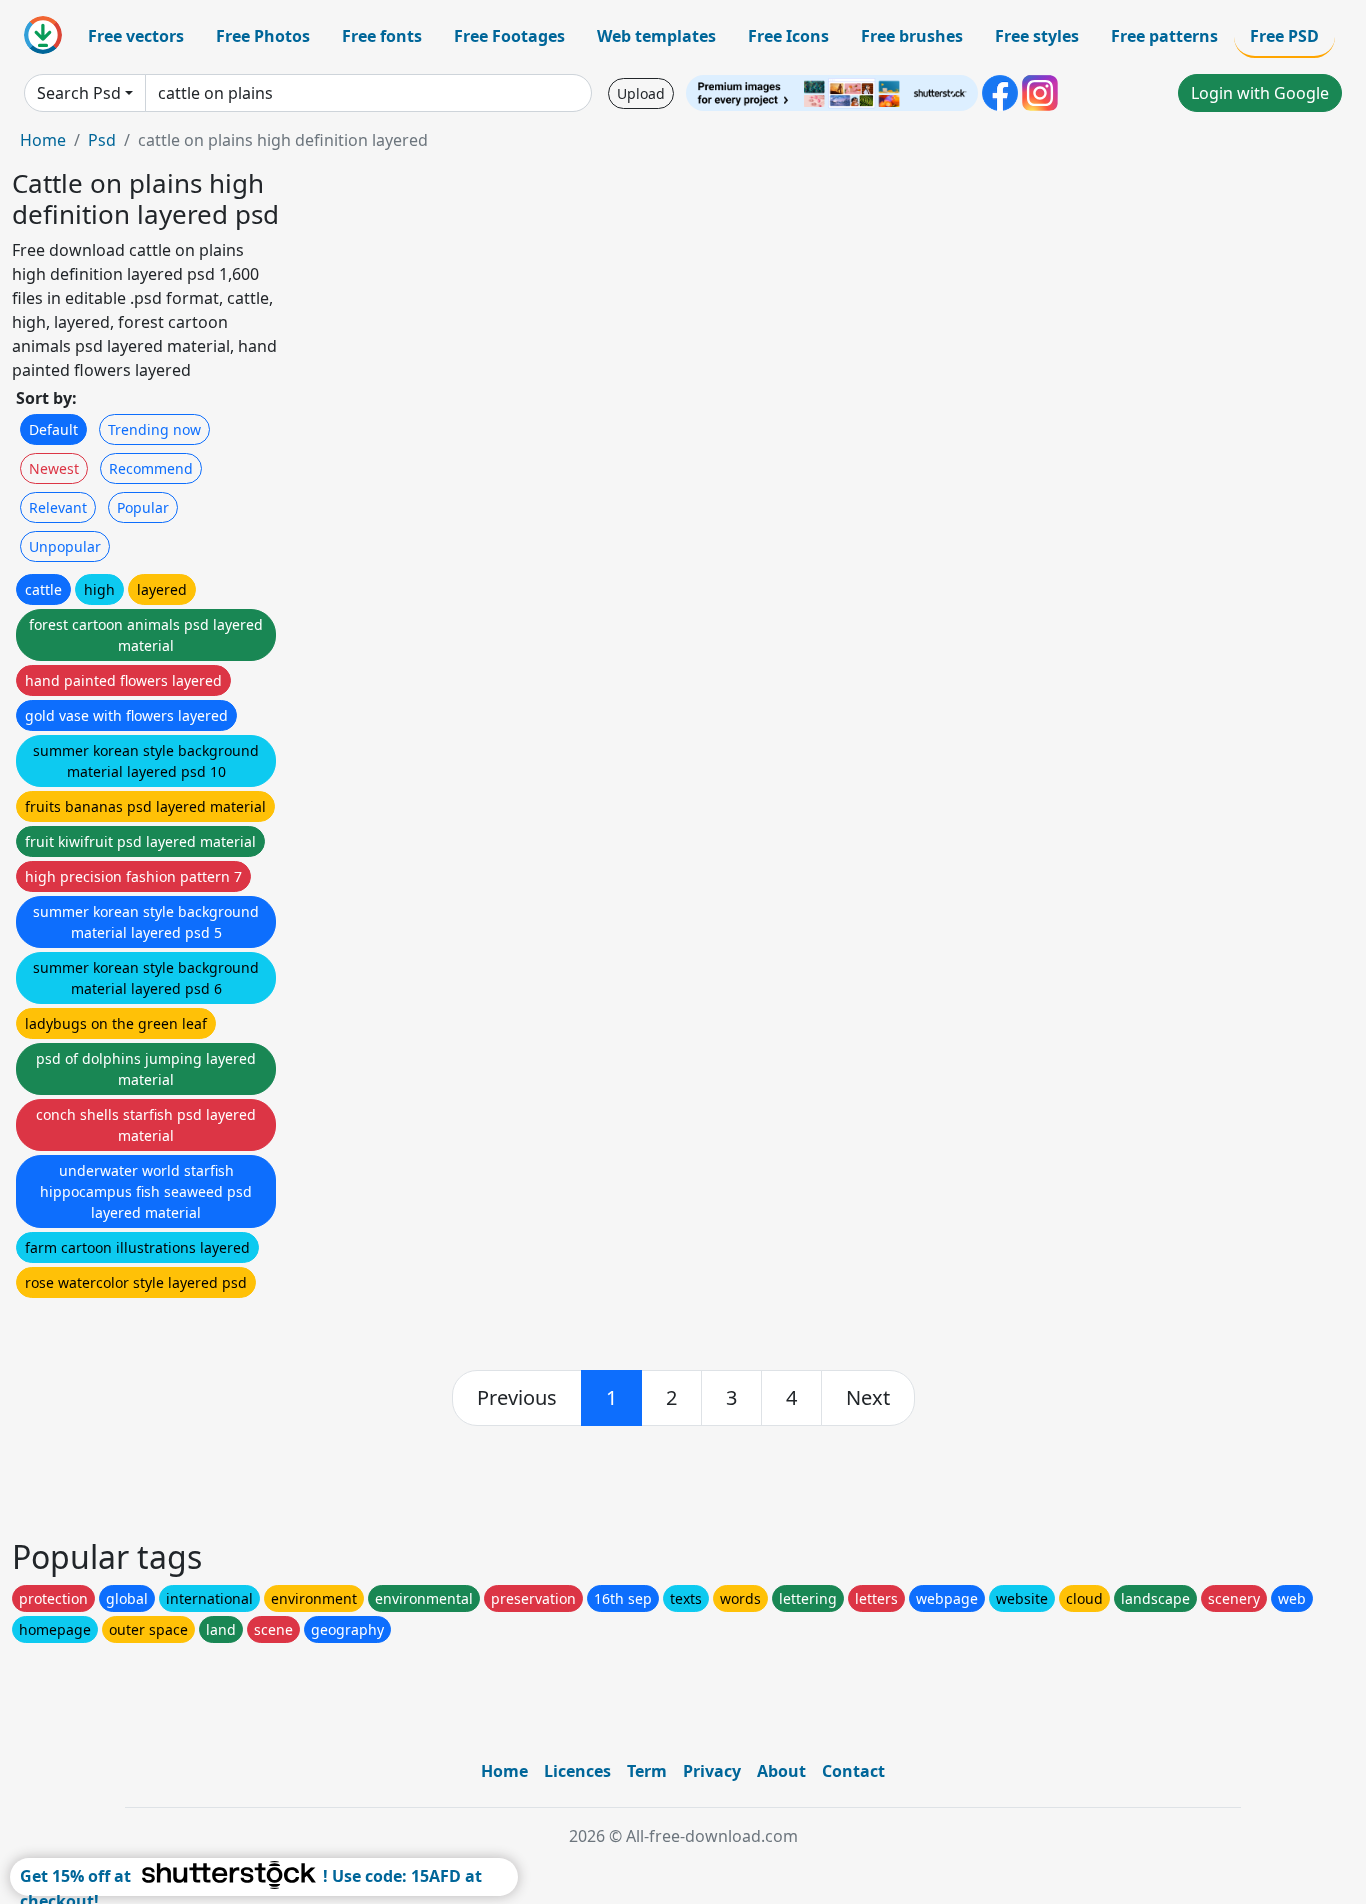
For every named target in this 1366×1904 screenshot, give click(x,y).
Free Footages (509, 36)
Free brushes (912, 36)
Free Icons (788, 36)
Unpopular (65, 546)
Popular (143, 507)
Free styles (1037, 36)
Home (43, 140)
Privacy (712, 1771)
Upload (641, 93)
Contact (853, 1771)
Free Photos (263, 36)
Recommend (151, 468)
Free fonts (382, 36)
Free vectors (136, 36)
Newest (54, 468)
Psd (102, 140)
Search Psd (79, 93)
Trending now (154, 429)
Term (647, 1771)
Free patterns (1164, 36)
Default (53, 429)
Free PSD (1284, 36)
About (781, 1771)
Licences (577, 1771)
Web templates (656, 36)
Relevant (58, 507)
